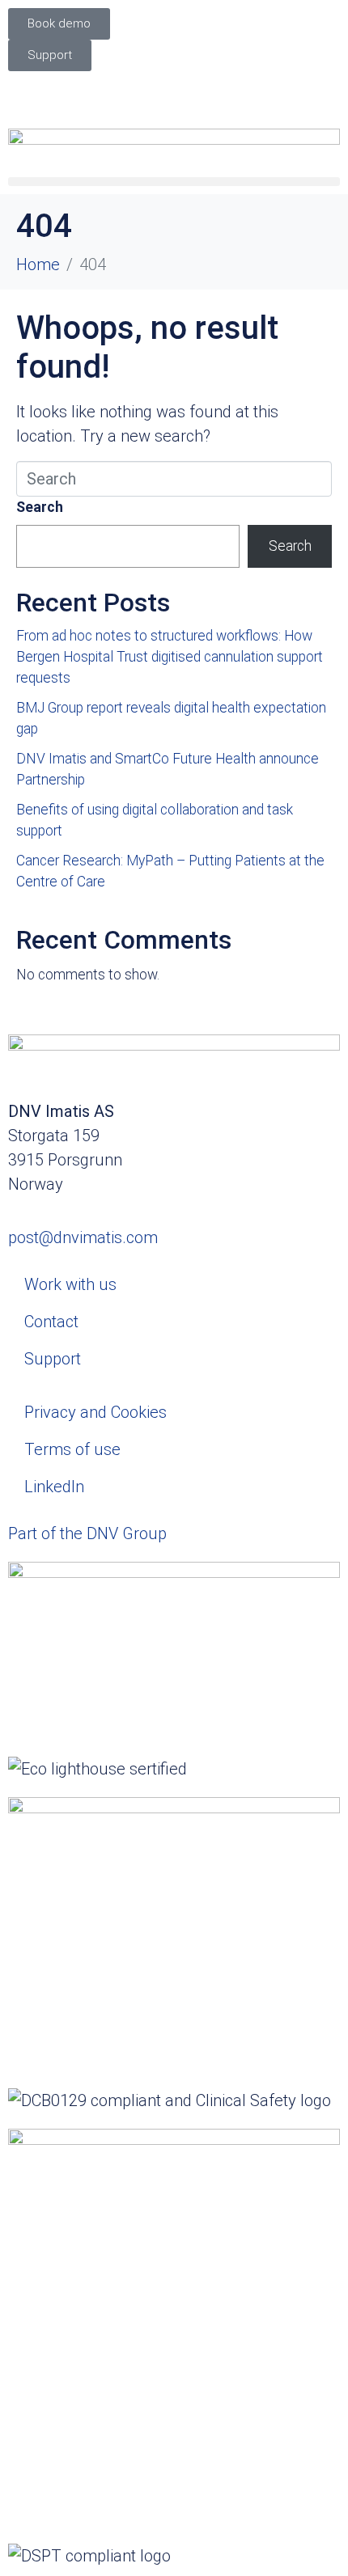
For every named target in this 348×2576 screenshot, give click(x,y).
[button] (174, 182)
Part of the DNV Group (87, 1533)
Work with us (70, 1284)
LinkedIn (54, 1487)
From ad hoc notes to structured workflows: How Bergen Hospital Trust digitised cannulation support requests (170, 657)
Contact (51, 1322)
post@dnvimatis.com (83, 1237)
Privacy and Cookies (95, 1412)
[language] (174, 92)
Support (53, 1359)
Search (40, 507)
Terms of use (72, 1449)
